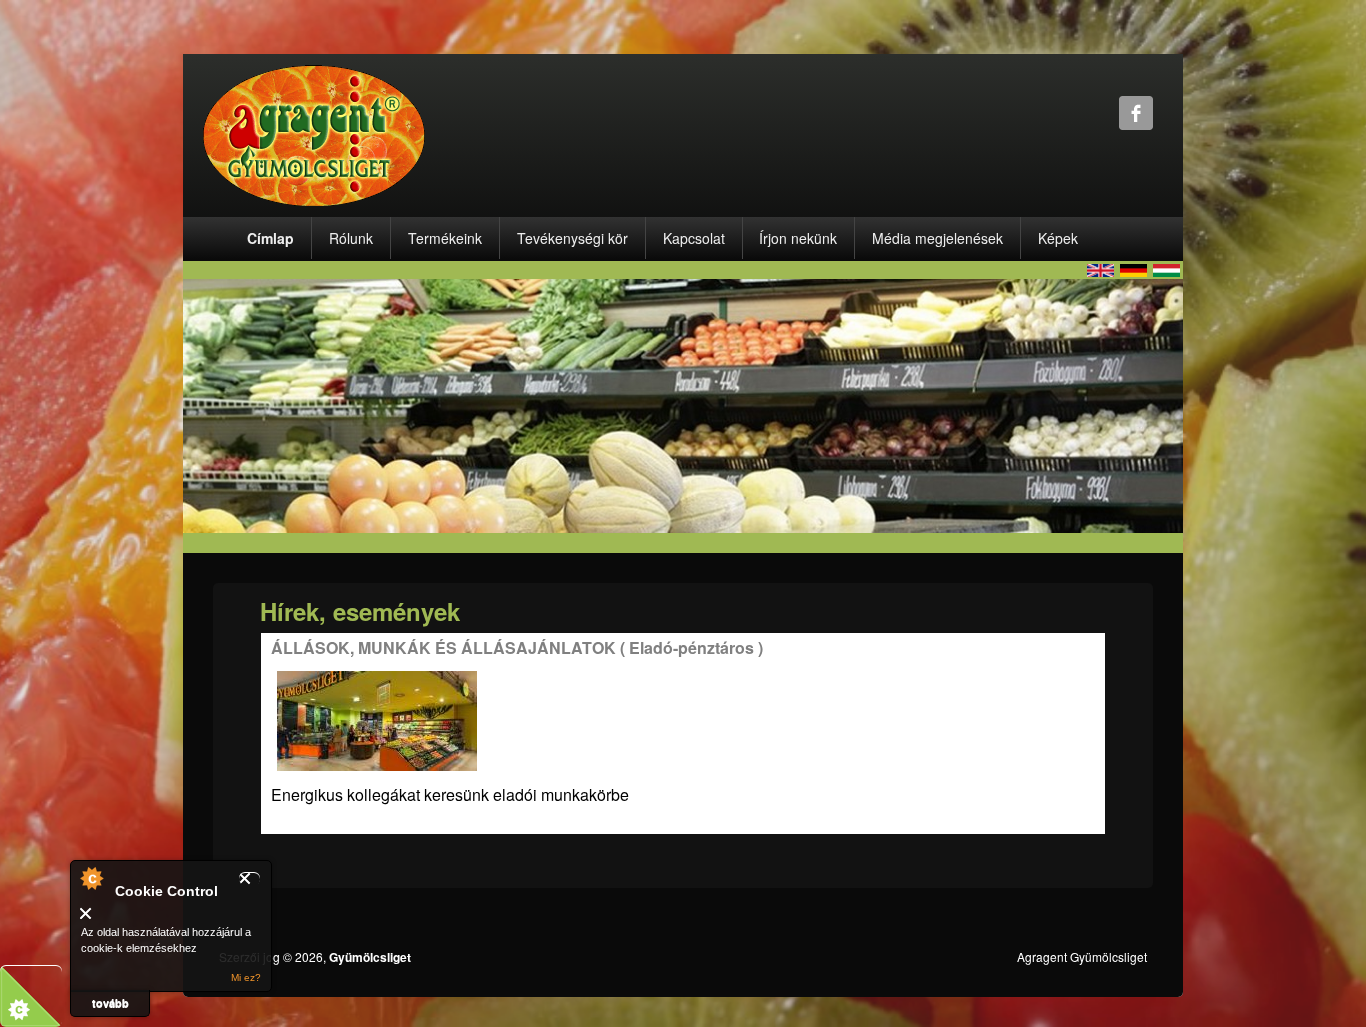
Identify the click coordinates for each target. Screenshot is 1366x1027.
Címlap (270, 238)
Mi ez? (246, 977)
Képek (1058, 238)
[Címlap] (314, 133)
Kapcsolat (694, 238)
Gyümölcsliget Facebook (1136, 113)
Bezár (249, 878)
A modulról (91, 878)
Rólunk (351, 238)
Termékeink (445, 238)
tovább (110, 1002)
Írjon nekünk (798, 238)
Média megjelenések (937, 238)
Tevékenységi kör (572, 238)
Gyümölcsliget (370, 957)
